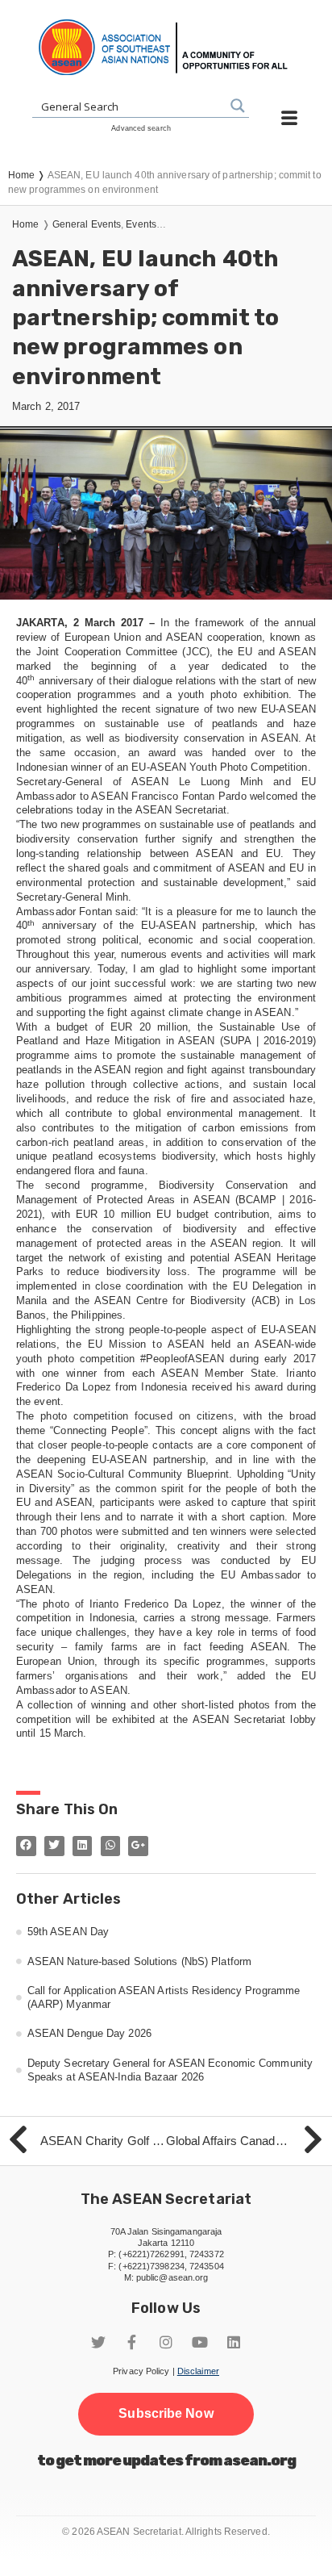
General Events (87, 224)
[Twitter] (98, 2342)
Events (141, 224)
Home (25, 224)
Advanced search (141, 128)
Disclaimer (198, 2371)
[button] (166, 2414)
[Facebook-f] (132, 2342)
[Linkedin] (234, 2342)
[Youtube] (200, 2342)
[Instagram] (166, 2342)
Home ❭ (28, 175)
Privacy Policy (141, 2371)
